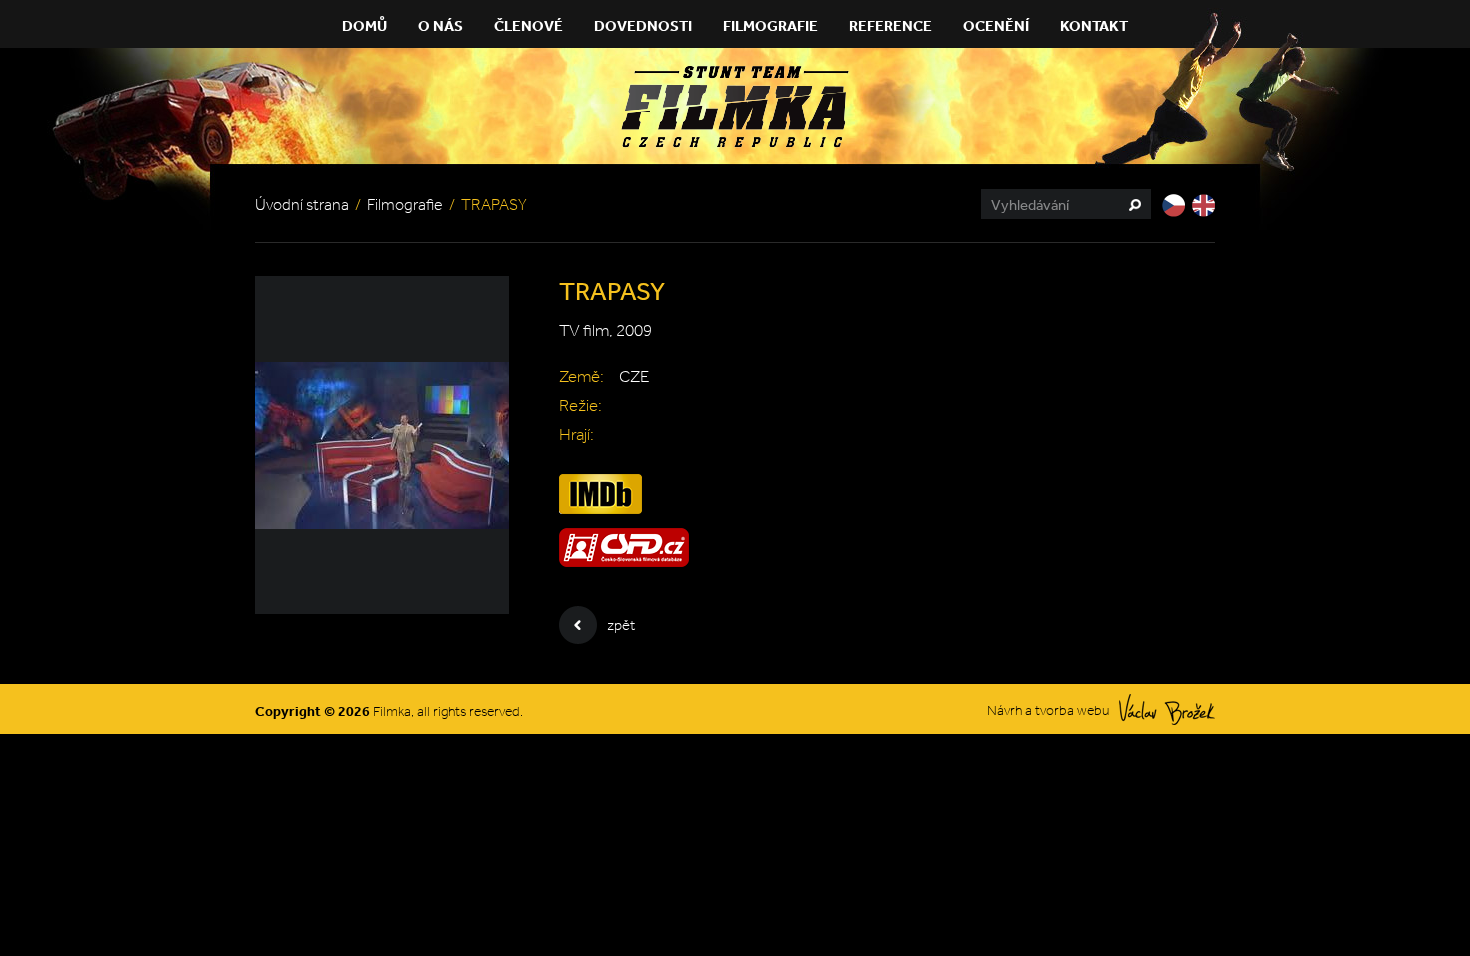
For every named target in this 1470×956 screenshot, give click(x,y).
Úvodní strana (302, 204)
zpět (621, 625)
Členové (528, 25)
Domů (364, 25)
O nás (440, 25)
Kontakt (1094, 25)
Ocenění (996, 25)
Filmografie (770, 25)
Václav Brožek (1167, 709)
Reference (890, 25)
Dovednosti (643, 25)
